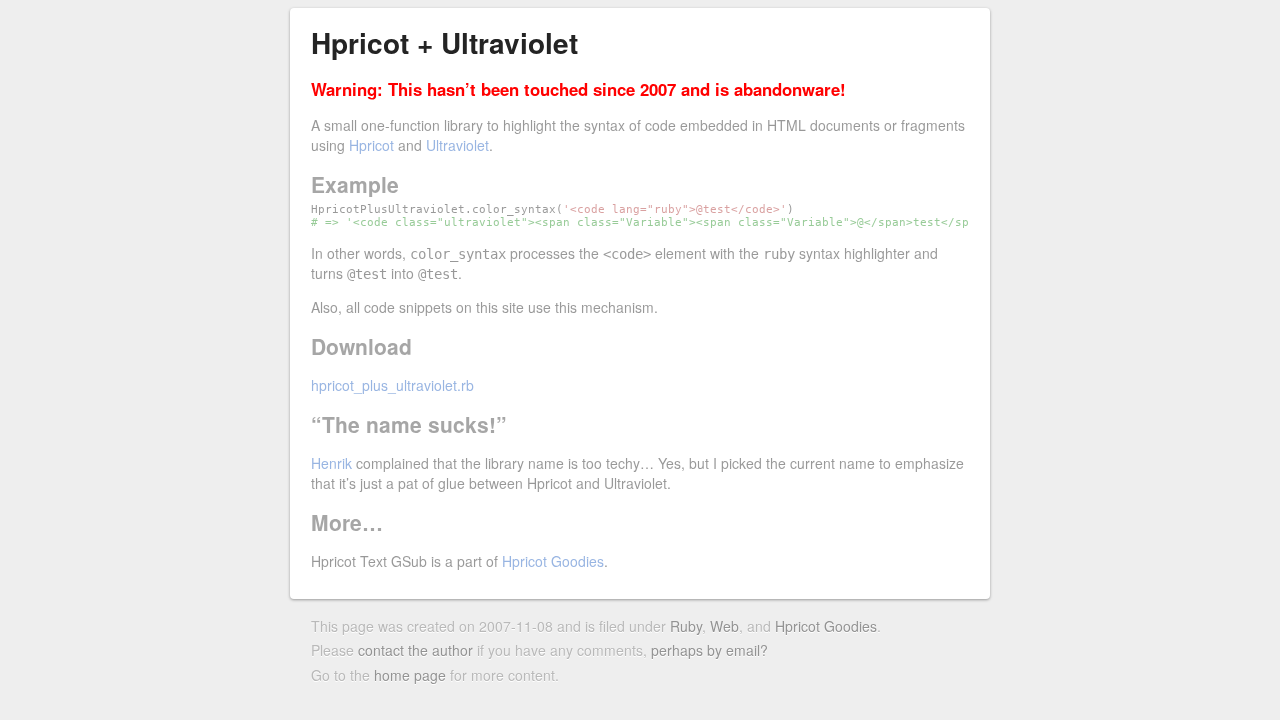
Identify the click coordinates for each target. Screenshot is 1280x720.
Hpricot (371, 145)
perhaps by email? (709, 650)
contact (381, 650)
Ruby (686, 626)
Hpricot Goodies (553, 561)
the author (440, 650)
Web (724, 626)
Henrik (331, 463)
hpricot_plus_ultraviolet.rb (392, 385)
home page (410, 675)
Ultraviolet (457, 145)
